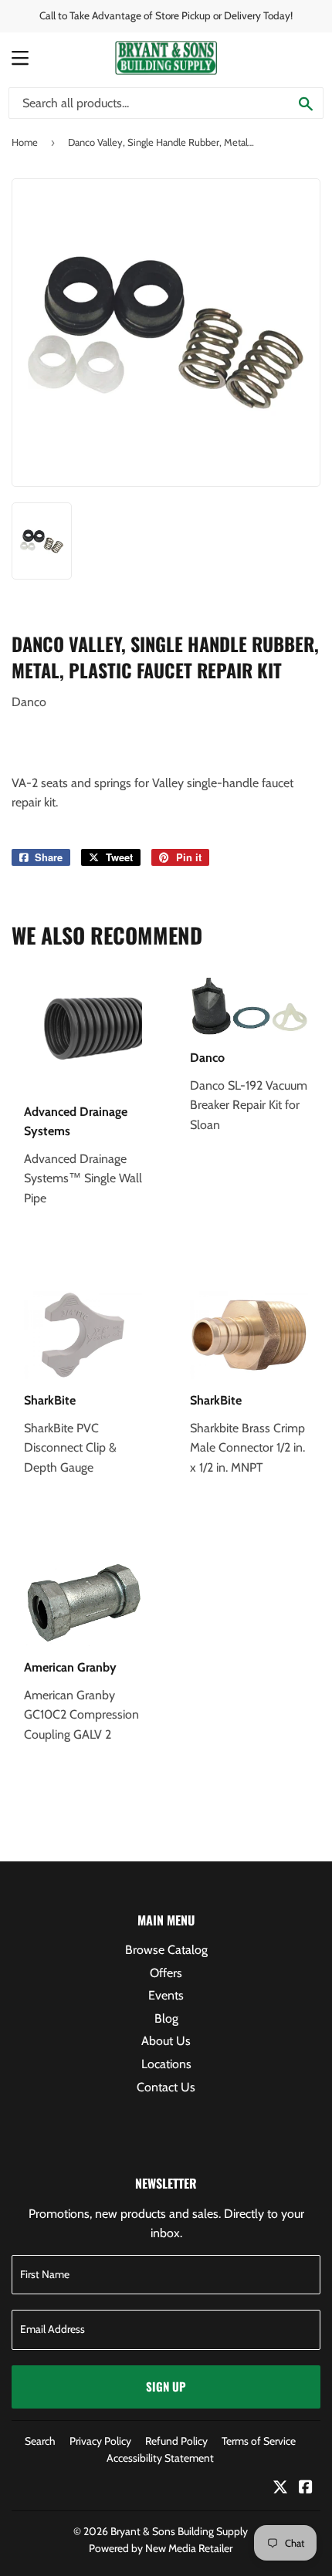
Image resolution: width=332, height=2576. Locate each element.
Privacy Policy (100, 2441)
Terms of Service (259, 2441)
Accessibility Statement (160, 2458)
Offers (166, 1973)
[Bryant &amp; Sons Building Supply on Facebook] (306, 2488)
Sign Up (166, 2386)
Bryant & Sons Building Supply (179, 2531)
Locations (166, 2064)
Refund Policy (176, 2441)
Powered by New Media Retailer (161, 2548)
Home (25, 142)
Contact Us (166, 2087)
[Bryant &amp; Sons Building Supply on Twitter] (280, 2488)
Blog (166, 2018)
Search (40, 2441)
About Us (166, 2041)
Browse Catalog (166, 1950)
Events (166, 1995)
